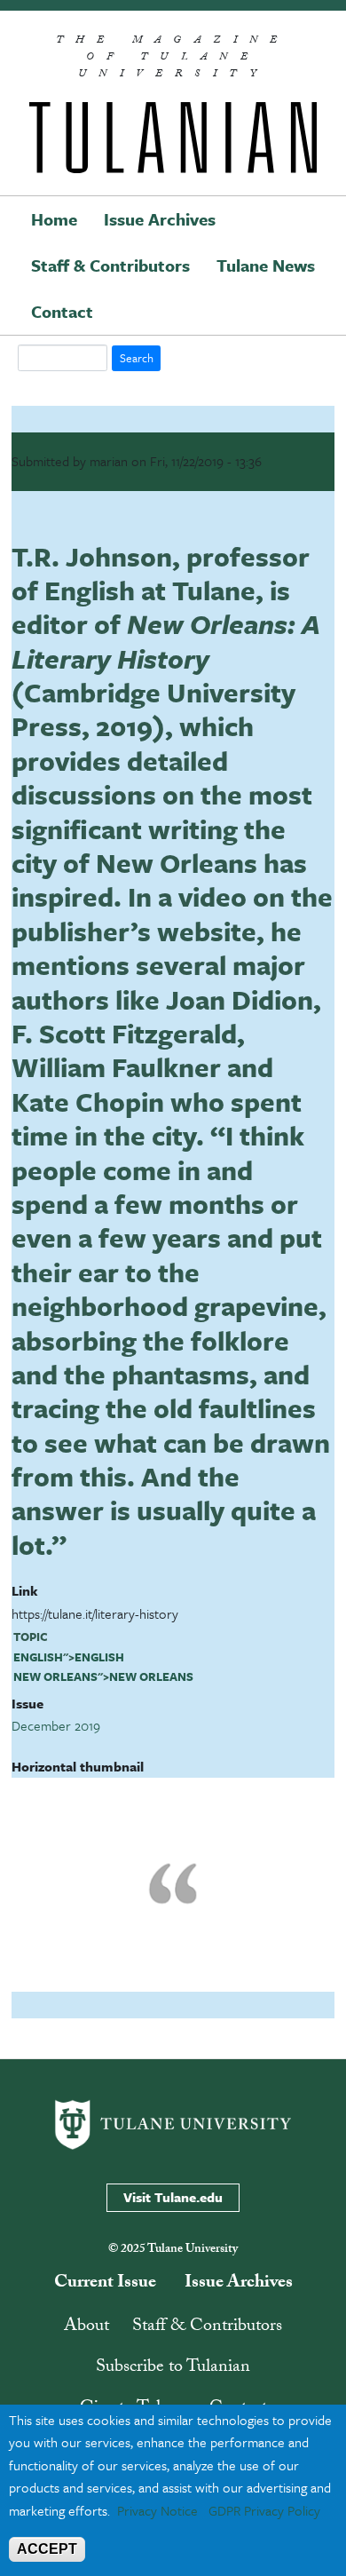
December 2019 (56, 1725)
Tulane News (266, 265)
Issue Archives (160, 219)
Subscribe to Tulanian (173, 2368)
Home (54, 219)
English (38, 1657)
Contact (62, 311)
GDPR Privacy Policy (264, 2510)
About (86, 2327)
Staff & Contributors (110, 265)
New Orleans (55, 1676)
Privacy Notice (157, 2510)
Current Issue (105, 2284)
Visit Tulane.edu (173, 2197)
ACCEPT (47, 2549)
